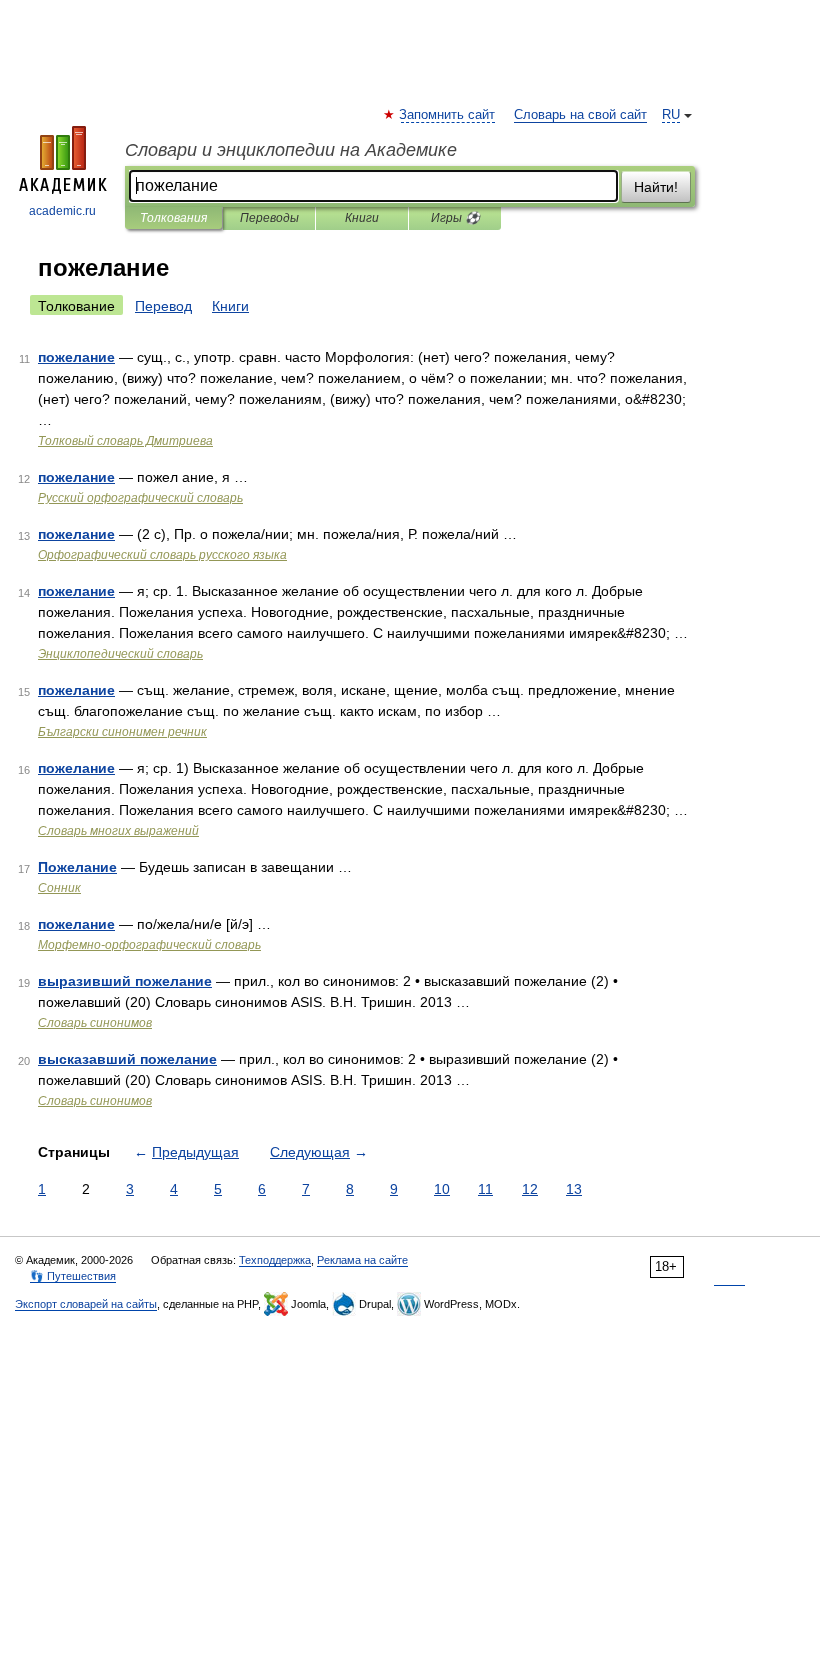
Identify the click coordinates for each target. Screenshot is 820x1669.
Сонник (59, 888)
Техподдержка (275, 1260)
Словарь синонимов (95, 1023)
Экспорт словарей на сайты (86, 1304)
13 (574, 1189)
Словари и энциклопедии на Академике (291, 150)
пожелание (76, 357)
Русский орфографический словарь (140, 498)
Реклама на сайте (362, 1260)
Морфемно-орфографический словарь (149, 945)
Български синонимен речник (122, 732)
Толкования (173, 218)
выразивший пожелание (125, 981)
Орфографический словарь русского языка (162, 555)
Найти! (656, 187)
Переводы (269, 218)
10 (442, 1189)
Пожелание (77, 867)
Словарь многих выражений (118, 831)
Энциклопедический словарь (120, 654)
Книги (362, 218)
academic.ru (62, 211)
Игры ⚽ (455, 218)
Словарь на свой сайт (580, 115)
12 (530, 1189)
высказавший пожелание (127, 1059)
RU (671, 115)
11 (485, 1189)
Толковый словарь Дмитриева (125, 441)
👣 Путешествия (73, 1276)
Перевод (163, 306)
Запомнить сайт (448, 115)
